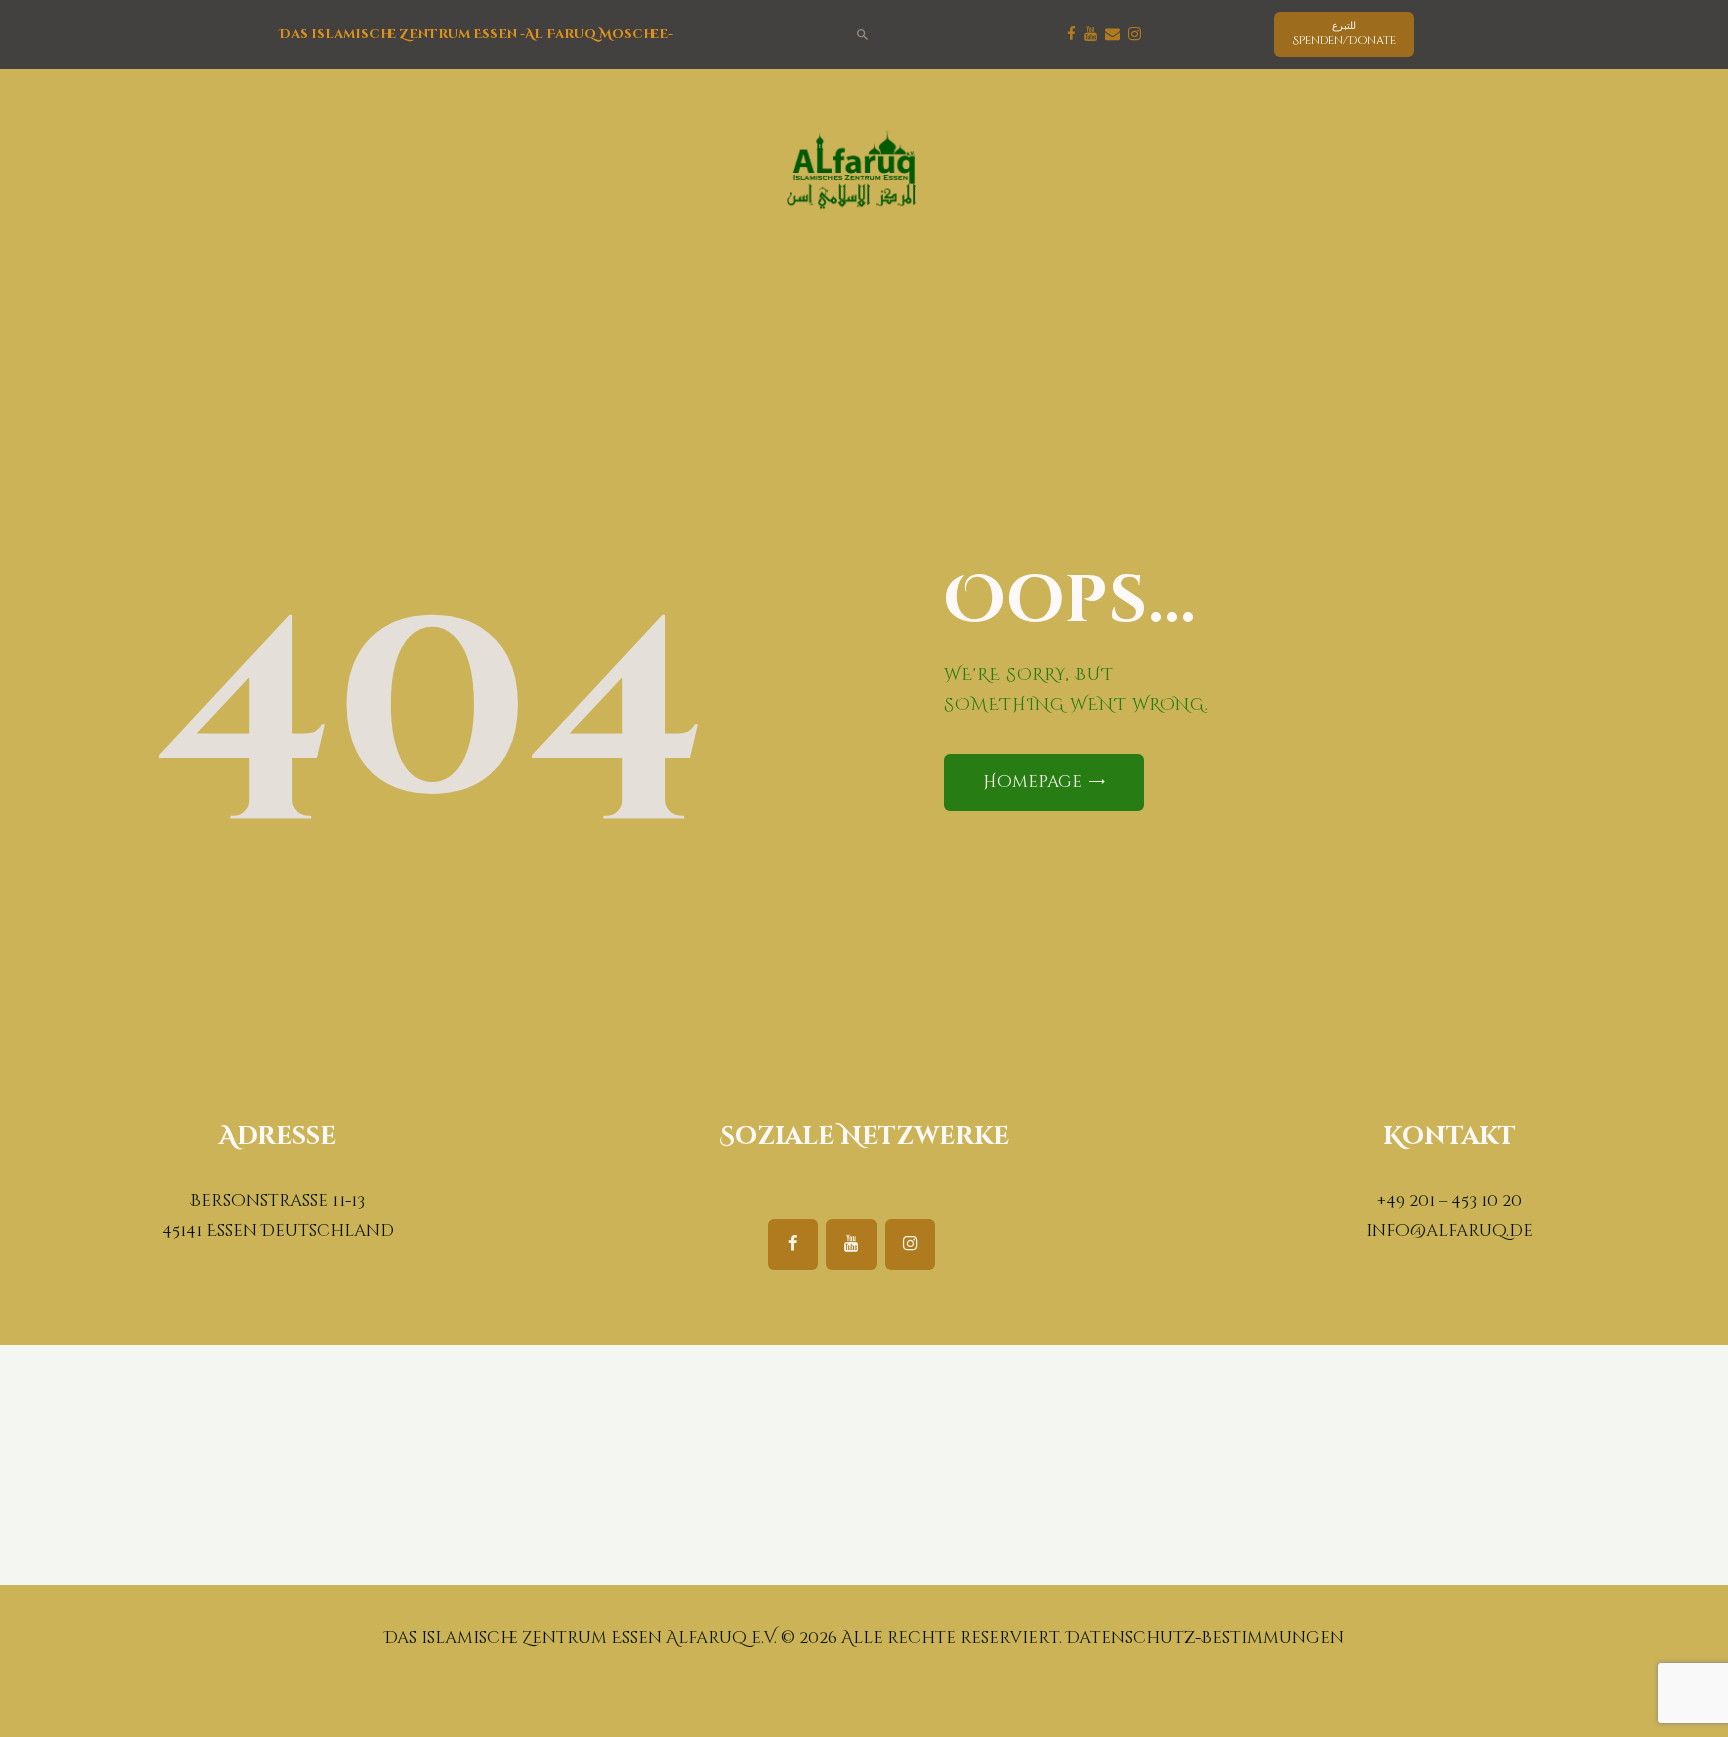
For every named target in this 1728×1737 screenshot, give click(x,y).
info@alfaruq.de (1449, 1231)
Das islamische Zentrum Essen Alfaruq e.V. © (589, 1638)
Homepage (1032, 782)
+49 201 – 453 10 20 (1449, 1201)
